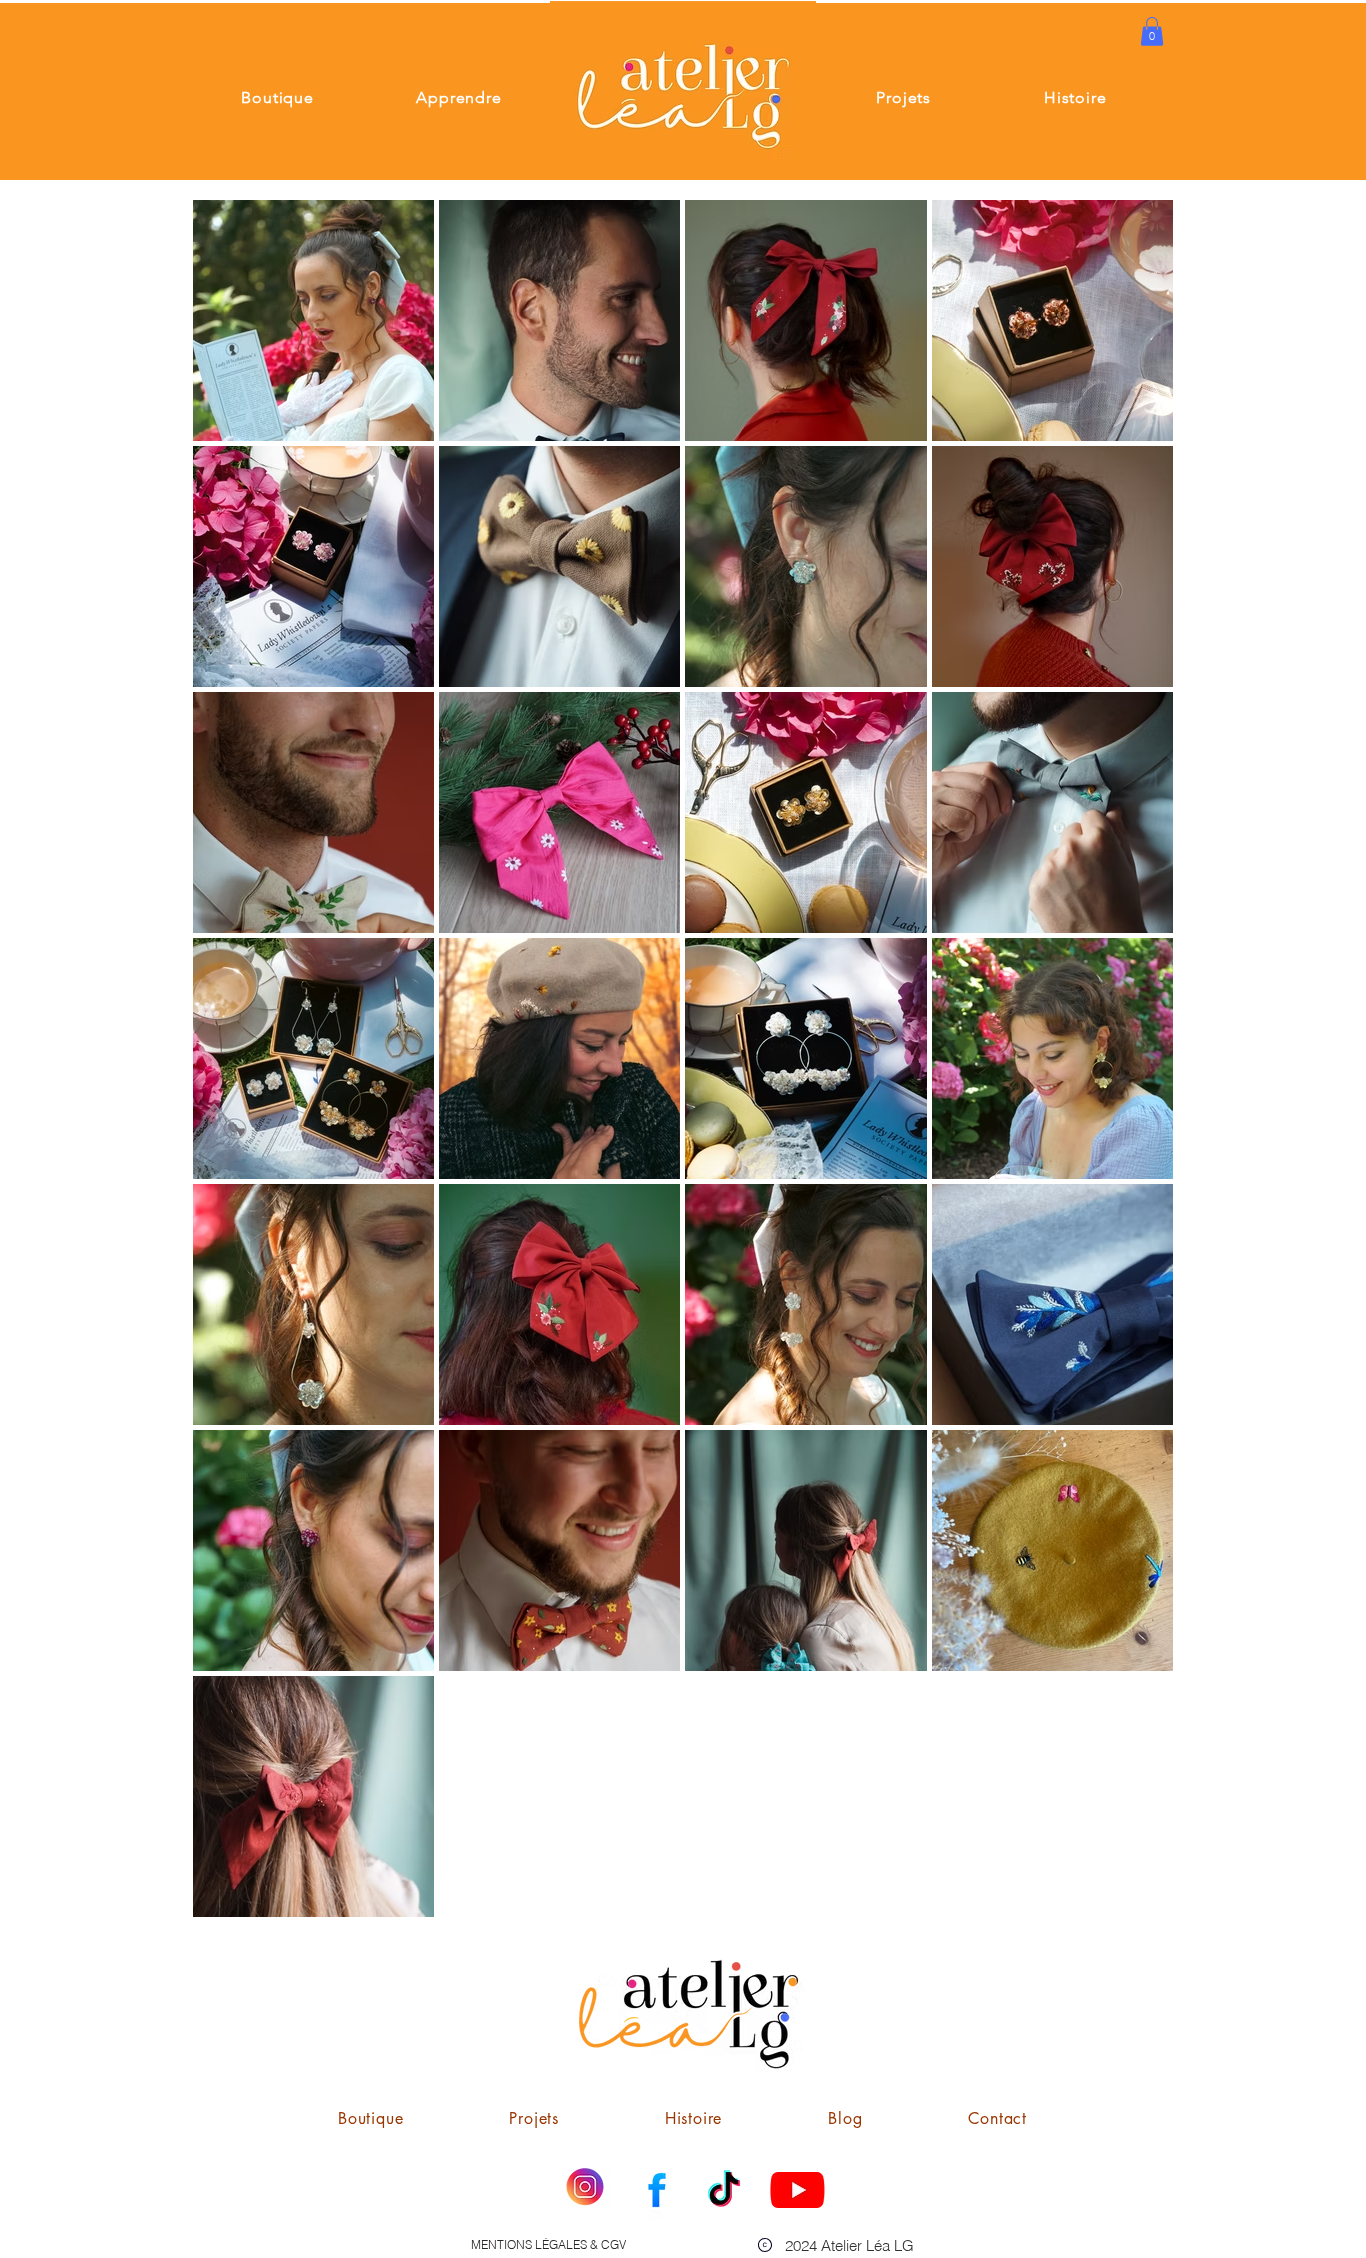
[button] (1152, 31)
